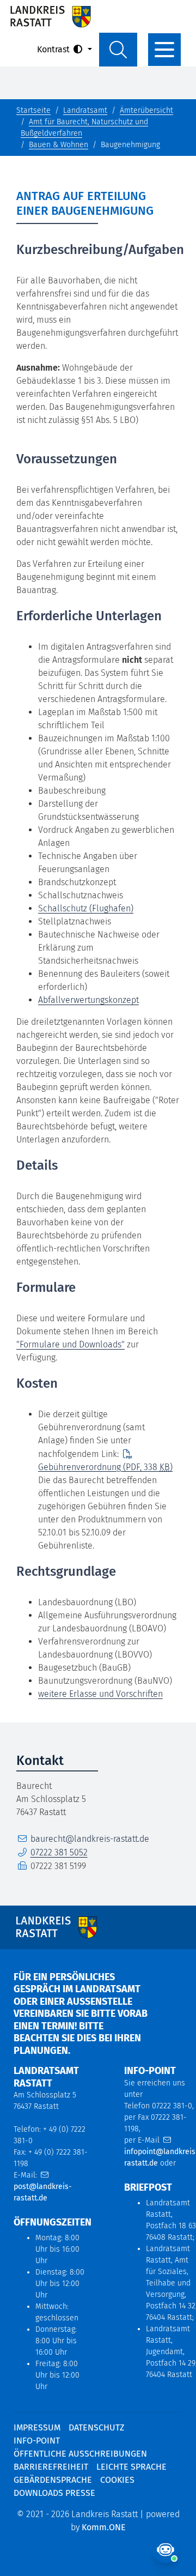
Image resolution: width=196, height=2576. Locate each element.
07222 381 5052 (59, 1852)
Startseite (33, 110)
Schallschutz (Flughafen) (86, 908)
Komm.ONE (104, 2527)
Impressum (37, 2427)
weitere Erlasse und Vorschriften (100, 1694)
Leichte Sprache (131, 2467)
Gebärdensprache (53, 2480)
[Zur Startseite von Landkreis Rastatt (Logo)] (50, 16)
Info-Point (37, 2441)
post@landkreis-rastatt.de (43, 2192)
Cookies (117, 2480)
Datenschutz (96, 2427)
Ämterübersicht (146, 110)
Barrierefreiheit (51, 2467)
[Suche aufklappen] (118, 50)
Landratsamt (85, 110)
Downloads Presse (54, 2493)
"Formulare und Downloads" (71, 1344)
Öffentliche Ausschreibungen (80, 2454)
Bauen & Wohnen (59, 145)
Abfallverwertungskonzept (88, 1000)
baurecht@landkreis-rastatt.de (90, 1839)
